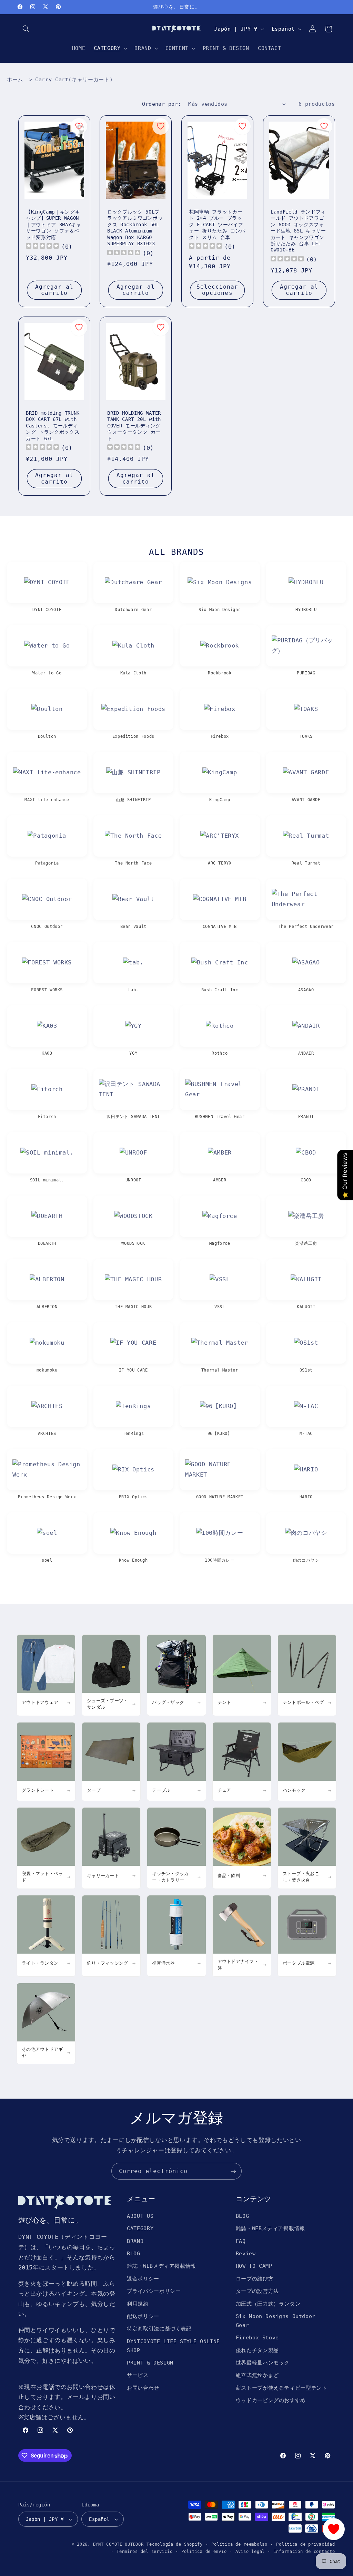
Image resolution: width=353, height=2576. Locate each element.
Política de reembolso (239, 2544)
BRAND (135, 2241)
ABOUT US (140, 2216)
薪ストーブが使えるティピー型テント (282, 2388)
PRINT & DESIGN (150, 2363)
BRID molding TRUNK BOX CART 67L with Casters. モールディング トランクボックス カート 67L (53, 426)
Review (246, 2253)
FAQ (241, 2241)
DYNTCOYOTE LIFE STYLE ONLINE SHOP (173, 2346)
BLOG (134, 2253)
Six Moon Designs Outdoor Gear (276, 2321)
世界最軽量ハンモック (263, 2363)
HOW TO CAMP (254, 2266)
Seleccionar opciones (218, 290)
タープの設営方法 (257, 2291)
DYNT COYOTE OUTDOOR (118, 2544)
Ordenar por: (162, 104)
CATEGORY (140, 2228)
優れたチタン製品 (257, 2350)
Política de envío (204, 2552)
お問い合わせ (143, 2388)
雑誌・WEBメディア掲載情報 (162, 2266)
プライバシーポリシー (154, 2291)
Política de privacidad (305, 2544)
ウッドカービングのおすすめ (271, 2400)
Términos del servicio (144, 2552)
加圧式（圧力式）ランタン (268, 2304)
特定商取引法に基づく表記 (159, 2329)
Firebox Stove (257, 2337)
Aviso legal (250, 2552)
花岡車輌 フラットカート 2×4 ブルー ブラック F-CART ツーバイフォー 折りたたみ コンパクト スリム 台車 (217, 225)
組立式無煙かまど (257, 2375)
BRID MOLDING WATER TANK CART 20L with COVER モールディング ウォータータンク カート (134, 426)
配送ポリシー (143, 2316)
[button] (26, 29)
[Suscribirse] (233, 2171)
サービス (138, 2375)
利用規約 (138, 2304)
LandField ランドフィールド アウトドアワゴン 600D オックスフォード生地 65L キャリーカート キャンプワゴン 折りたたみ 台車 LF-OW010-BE (298, 231)
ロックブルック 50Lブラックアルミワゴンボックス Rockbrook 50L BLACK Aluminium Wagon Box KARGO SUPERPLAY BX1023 (135, 228)
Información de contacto (304, 2552)
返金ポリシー (143, 2279)
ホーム (15, 80)
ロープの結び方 (255, 2279)
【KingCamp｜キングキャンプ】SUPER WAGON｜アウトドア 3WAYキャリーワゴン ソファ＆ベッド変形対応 (54, 225)
